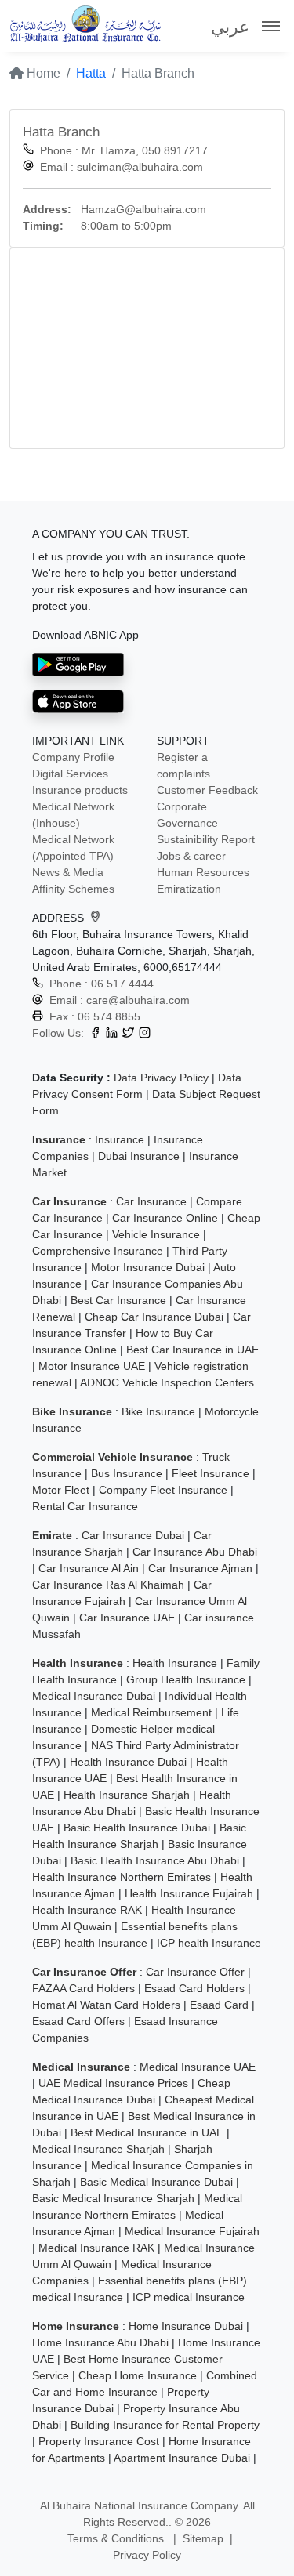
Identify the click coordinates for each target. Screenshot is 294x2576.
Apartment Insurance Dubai (182, 2458)
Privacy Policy (147, 2555)
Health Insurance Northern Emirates (122, 1877)
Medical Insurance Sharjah (98, 2149)
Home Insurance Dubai (186, 2326)
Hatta (91, 73)
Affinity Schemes (73, 889)
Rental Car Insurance (85, 1506)
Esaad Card (219, 2005)
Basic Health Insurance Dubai (137, 1828)
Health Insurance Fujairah (189, 1893)
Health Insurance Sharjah (127, 1795)
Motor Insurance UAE (92, 1366)
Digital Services (70, 774)
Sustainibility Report (206, 839)
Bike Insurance (158, 1411)
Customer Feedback (207, 790)
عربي (230, 27)
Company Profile (73, 757)
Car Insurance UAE (127, 1618)
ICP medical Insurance (189, 2297)
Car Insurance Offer (195, 1972)
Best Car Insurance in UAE (192, 1350)
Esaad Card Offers (78, 2021)
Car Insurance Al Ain (89, 1568)
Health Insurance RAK (87, 1910)
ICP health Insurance (209, 1943)
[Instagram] (145, 1033)
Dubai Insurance (139, 1156)
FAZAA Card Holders (83, 1988)
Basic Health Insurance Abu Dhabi (155, 1860)
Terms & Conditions (117, 2538)
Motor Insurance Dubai (148, 1267)
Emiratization (189, 889)
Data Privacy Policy (161, 1078)
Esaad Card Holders (194, 1988)
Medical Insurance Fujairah (192, 2231)
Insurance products (80, 790)
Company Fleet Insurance (163, 1490)
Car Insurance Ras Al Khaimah (108, 1585)
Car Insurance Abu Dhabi (195, 1552)
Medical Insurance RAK (96, 2248)
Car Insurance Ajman (200, 1568)
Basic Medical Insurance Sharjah (113, 2198)
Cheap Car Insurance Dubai (154, 1317)
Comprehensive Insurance (98, 1251)
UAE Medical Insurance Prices (113, 2083)
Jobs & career (191, 856)
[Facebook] (95, 1033)
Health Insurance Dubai (128, 1762)
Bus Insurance (127, 1473)
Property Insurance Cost (99, 2441)
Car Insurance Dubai (133, 1535)
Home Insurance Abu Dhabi (100, 2342)
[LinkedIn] (112, 1033)
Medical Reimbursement (151, 1712)
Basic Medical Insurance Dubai (156, 2182)
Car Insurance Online (165, 1218)
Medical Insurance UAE (198, 2067)
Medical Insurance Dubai (94, 1696)
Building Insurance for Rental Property (165, 2425)
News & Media (68, 872)
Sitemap (203, 2538)
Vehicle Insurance (156, 1234)
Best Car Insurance (118, 1300)
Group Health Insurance (186, 1679)
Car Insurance (151, 1201)
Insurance (120, 1139)
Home (42, 73)
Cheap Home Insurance (138, 2375)
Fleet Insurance (211, 1473)
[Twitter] (128, 1033)
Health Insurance (175, 1663)
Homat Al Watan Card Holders (106, 2005)
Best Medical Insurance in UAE (147, 2132)
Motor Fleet (61, 1490)
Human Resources (203, 872)
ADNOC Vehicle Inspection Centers (167, 1382)
